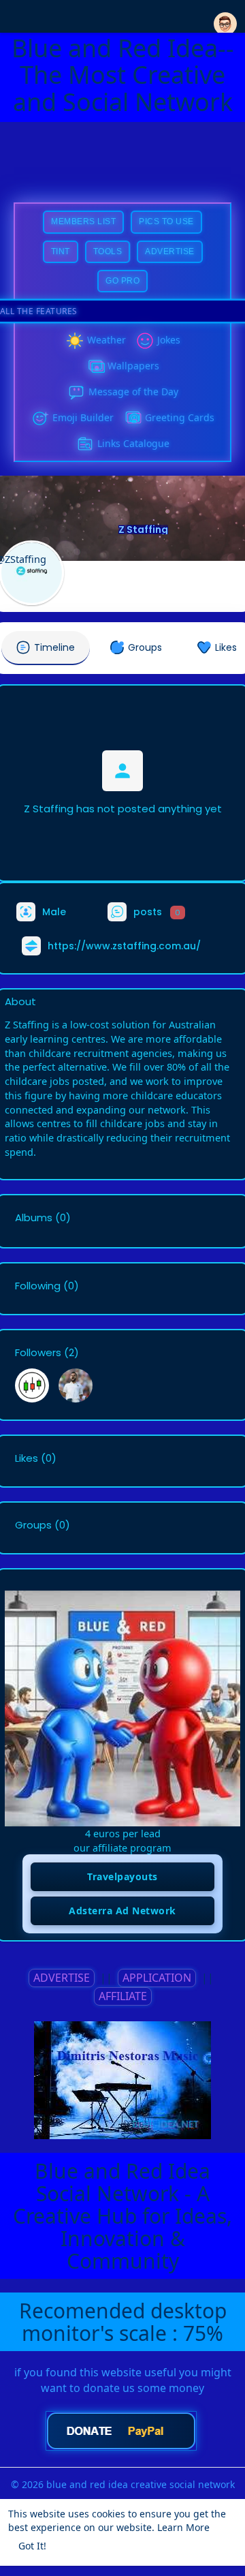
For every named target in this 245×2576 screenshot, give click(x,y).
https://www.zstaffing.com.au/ (124, 946)
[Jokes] (145, 341)
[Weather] (75, 341)
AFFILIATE (123, 1996)
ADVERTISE (62, 1978)
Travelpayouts (122, 1876)
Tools (108, 251)
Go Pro (122, 281)
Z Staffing (143, 530)
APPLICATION (157, 1978)
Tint (61, 251)
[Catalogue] (85, 444)
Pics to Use (166, 221)
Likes (27, 1458)
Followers (38, 1353)
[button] (225, 15)
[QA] (133, 418)
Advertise (170, 251)
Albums (34, 1218)
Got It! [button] (32, 2546)
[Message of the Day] (76, 393)
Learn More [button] (183, 2527)
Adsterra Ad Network (122, 1911)
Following (38, 1286)
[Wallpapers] (95, 367)
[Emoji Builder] (40, 418)
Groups (33, 1525)
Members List (83, 221)
